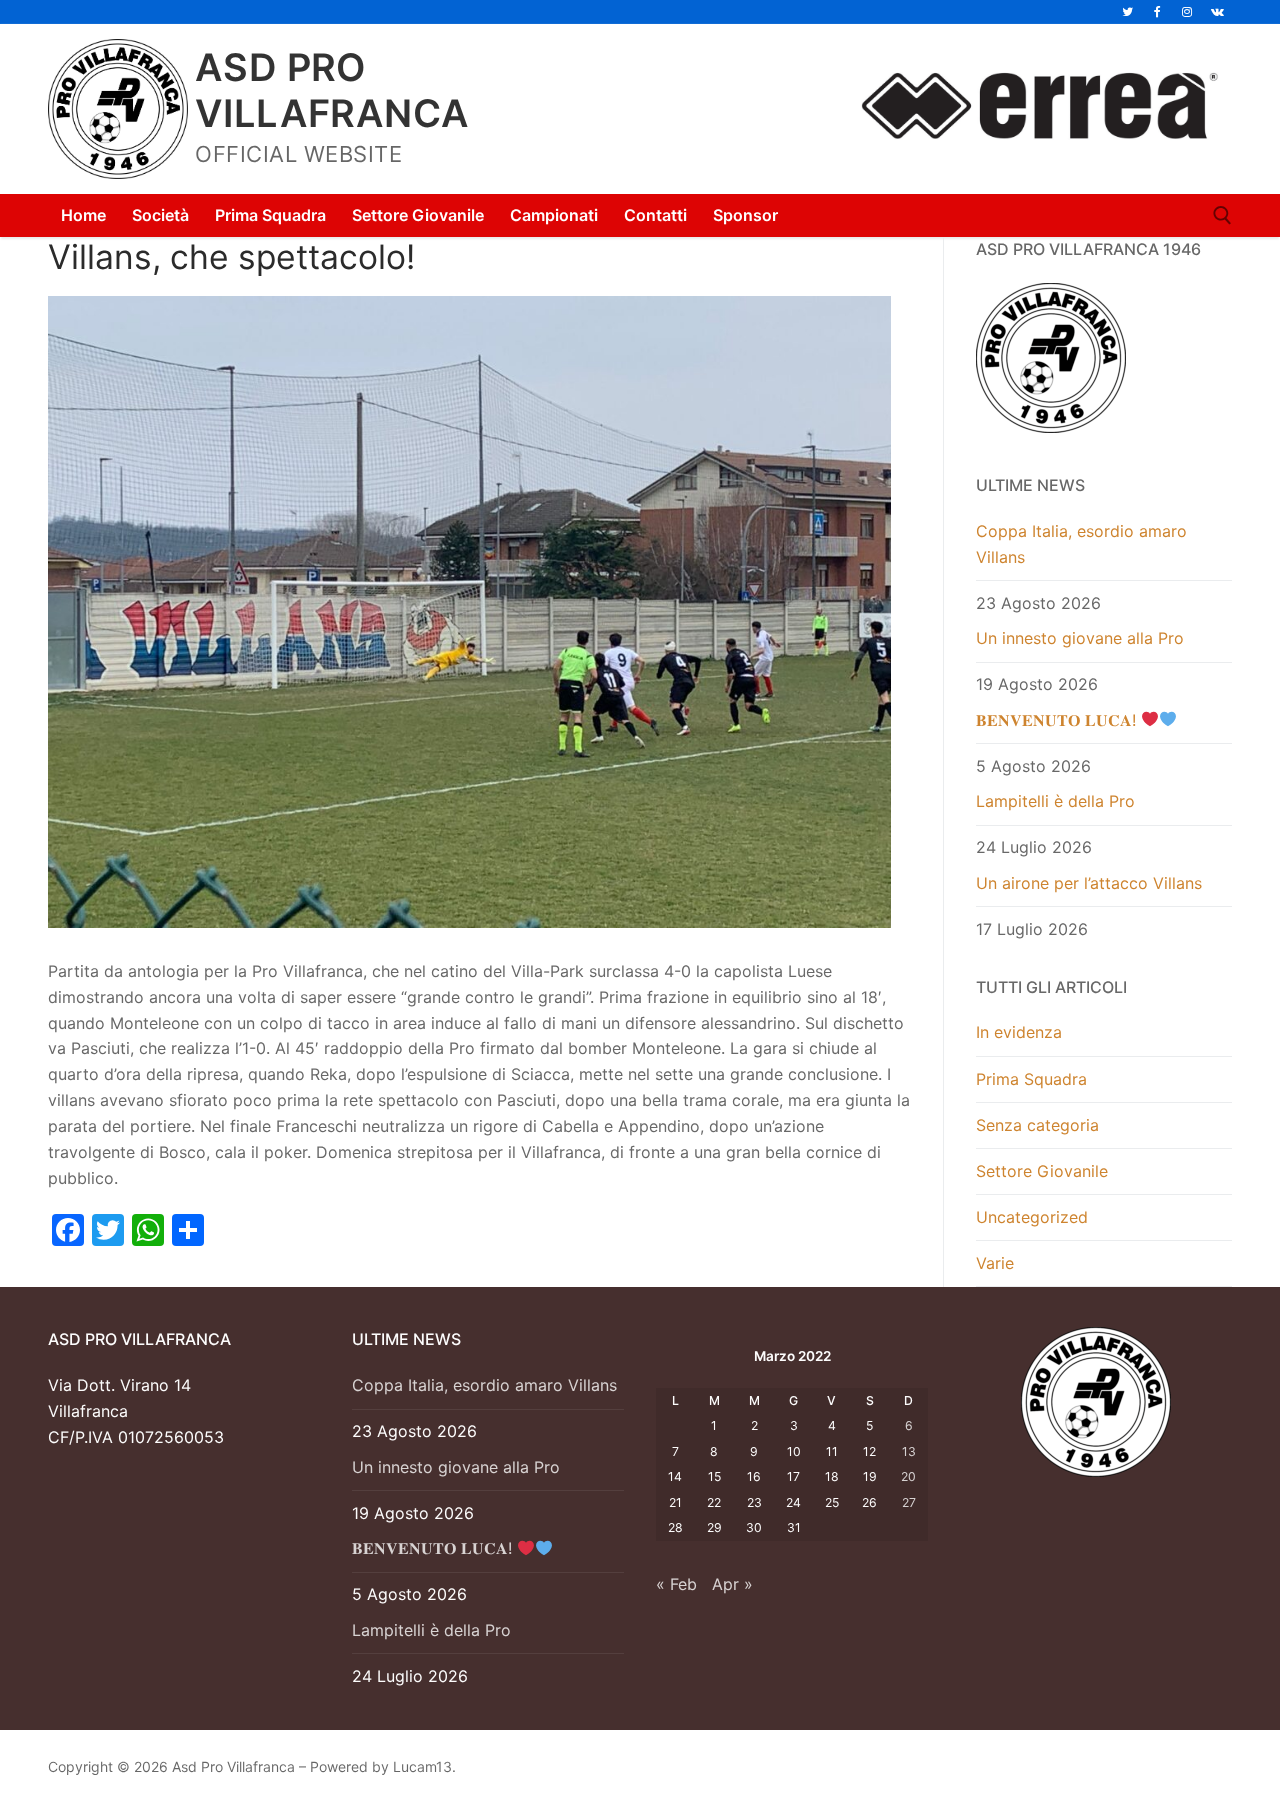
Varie (995, 1263)
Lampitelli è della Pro (1055, 801)
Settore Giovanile (1042, 1171)
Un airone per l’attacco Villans (1089, 883)
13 (909, 1451)
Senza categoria (1037, 1125)
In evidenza (1019, 1032)
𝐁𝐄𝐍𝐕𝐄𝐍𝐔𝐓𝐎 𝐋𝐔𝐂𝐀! (1058, 720)
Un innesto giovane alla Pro (1080, 638)
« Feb (676, 1584)
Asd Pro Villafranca (332, 90)
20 (908, 1476)
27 (909, 1502)
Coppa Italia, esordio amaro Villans (1081, 544)
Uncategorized (1032, 1217)
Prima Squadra (1031, 1079)
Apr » (732, 1584)
